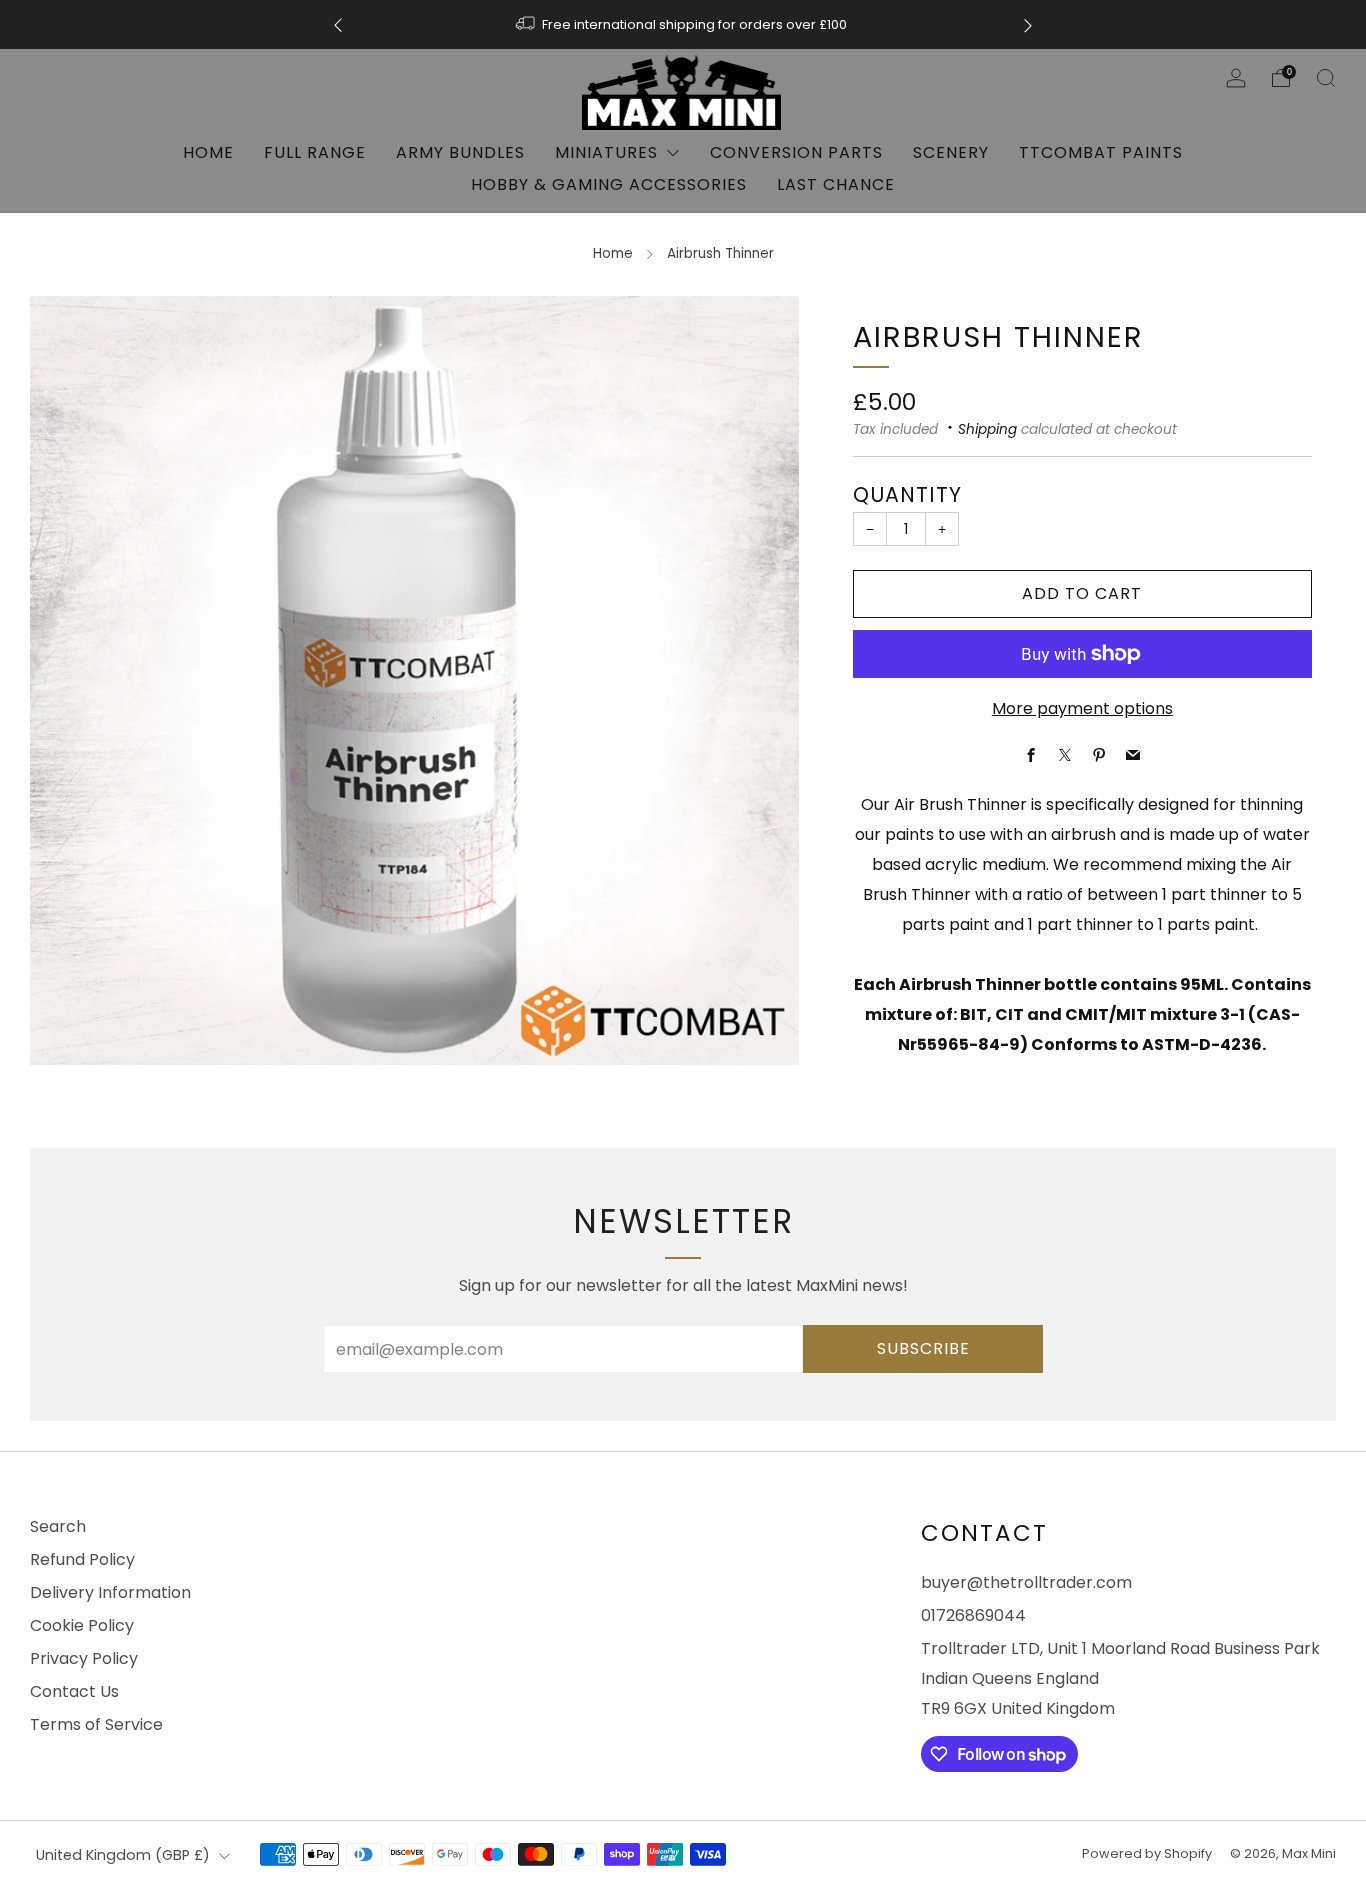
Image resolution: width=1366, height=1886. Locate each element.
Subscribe (923, 1348)
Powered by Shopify (1147, 1853)
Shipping (987, 429)
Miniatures (606, 152)
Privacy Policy (84, 1658)
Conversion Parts (796, 152)
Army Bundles (460, 152)
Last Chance (836, 184)
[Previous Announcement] (338, 24)
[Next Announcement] (1028, 24)
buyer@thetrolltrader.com (1026, 1582)
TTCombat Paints (1101, 152)
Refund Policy (82, 1559)
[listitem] (683, 24)
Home (208, 152)
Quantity (907, 494)
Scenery (951, 152)
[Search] (1326, 78)
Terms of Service (96, 1724)
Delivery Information (110, 1592)
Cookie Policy (82, 1625)
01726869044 (973, 1615)
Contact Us (74, 1691)
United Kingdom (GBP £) (123, 1855)
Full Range (315, 152)
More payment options (1082, 708)
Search (58, 1526)
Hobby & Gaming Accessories (609, 184)
